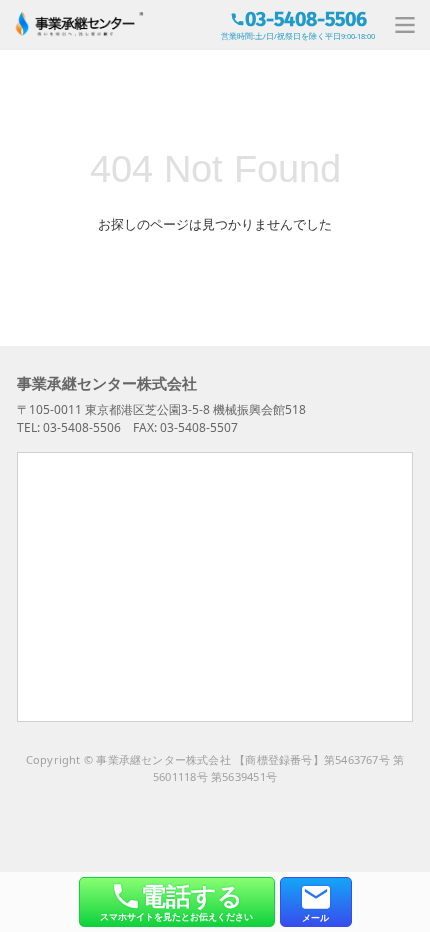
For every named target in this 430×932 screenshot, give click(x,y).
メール (315, 917)
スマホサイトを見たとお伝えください (176, 900)
